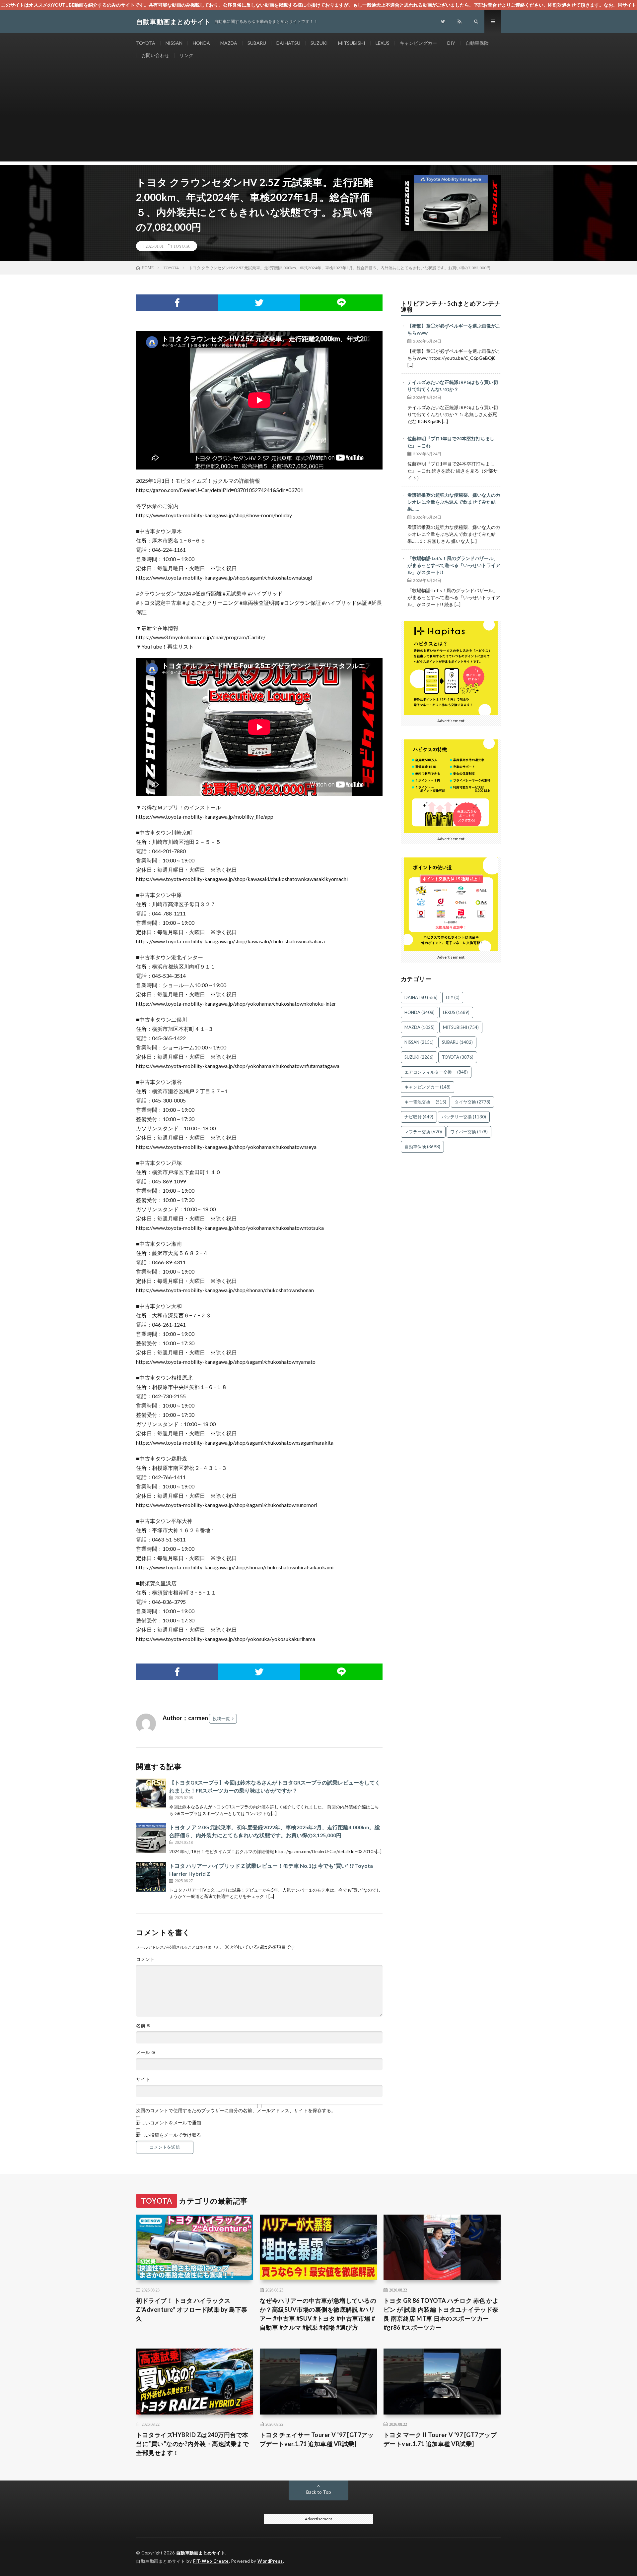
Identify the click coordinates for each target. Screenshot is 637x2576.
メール (146, 2052)
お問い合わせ (155, 55)
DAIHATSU (288, 43)
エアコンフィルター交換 (436, 1072)
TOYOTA (146, 43)
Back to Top (319, 2492)
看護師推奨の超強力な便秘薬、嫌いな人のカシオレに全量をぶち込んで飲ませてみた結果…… (454, 502)
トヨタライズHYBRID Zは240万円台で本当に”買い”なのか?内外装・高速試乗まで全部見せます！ (192, 2444)
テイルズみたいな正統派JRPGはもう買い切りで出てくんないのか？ (453, 386)
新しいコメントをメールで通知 (169, 2123)
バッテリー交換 (464, 1117)
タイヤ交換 (472, 1102)
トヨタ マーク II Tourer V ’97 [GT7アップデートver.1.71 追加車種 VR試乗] (440, 2439)
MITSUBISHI (352, 43)
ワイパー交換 (469, 1132)
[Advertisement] (318, 115)
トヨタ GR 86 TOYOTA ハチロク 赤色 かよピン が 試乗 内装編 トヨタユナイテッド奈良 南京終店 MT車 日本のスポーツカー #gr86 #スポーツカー (441, 2314)
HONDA (201, 43)
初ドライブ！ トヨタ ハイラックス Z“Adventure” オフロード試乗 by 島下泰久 (192, 2309)
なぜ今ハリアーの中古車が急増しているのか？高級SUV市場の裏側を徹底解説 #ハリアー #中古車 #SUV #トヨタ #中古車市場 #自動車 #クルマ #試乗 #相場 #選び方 (318, 2314)
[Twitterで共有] (259, 303)
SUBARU (257, 43)
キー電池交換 (425, 1102)
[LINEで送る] (341, 303)
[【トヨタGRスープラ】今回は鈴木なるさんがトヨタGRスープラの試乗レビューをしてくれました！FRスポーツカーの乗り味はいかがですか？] (151, 1793)
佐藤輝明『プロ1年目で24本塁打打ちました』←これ (451, 442)
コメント (145, 1959)
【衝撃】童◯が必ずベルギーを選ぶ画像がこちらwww (454, 329)
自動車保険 (477, 43)
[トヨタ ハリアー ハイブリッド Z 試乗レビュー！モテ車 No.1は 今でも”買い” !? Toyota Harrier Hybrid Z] (151, 1877)
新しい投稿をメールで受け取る (169, 2135)
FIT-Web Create (211, 2561)
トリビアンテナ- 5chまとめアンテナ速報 (451, 306)
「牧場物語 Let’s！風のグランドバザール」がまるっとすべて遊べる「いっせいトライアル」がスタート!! (454, 565)
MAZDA (229, 43)
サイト (143, 2079)
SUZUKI (319, 43)
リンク (186, 55)
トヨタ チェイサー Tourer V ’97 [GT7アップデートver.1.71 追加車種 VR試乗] (317, 2439)
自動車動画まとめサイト (201, 2553)
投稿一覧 (221, 1719)
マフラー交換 (423, 1132)
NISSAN (174, 43)
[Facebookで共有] (177, 303)
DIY (451, 43)
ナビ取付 (419, 1117)
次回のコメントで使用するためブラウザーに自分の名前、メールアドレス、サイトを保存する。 (236, 2110)
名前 (143, 2026)
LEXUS (383, 43)
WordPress (270, 2561)
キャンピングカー (418, 43)
